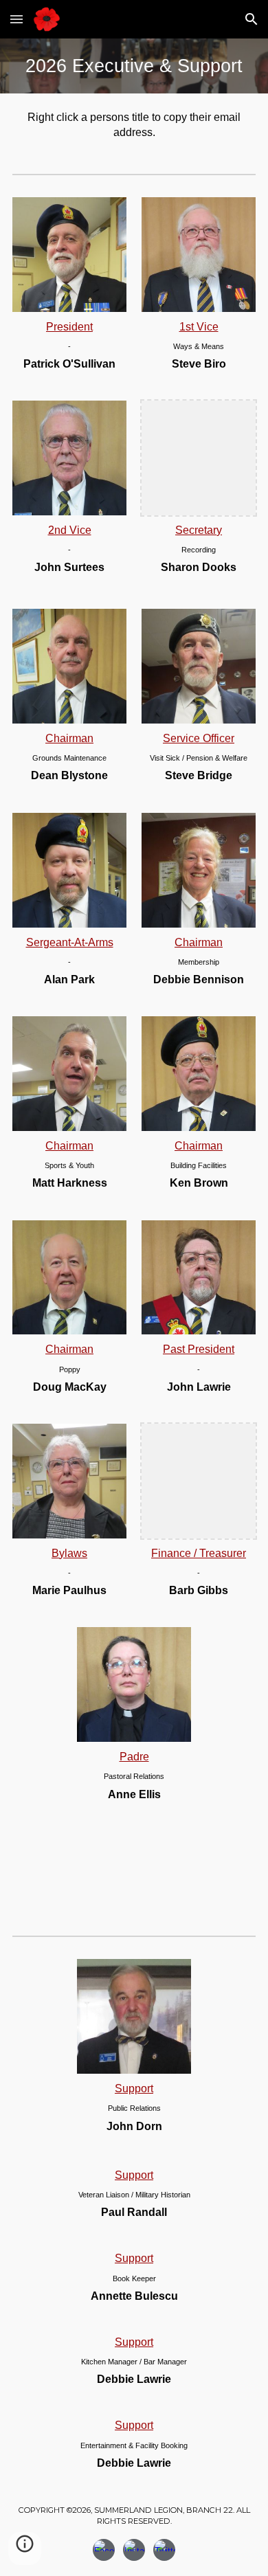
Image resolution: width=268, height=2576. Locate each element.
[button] (16, 19)
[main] (134, 66)
